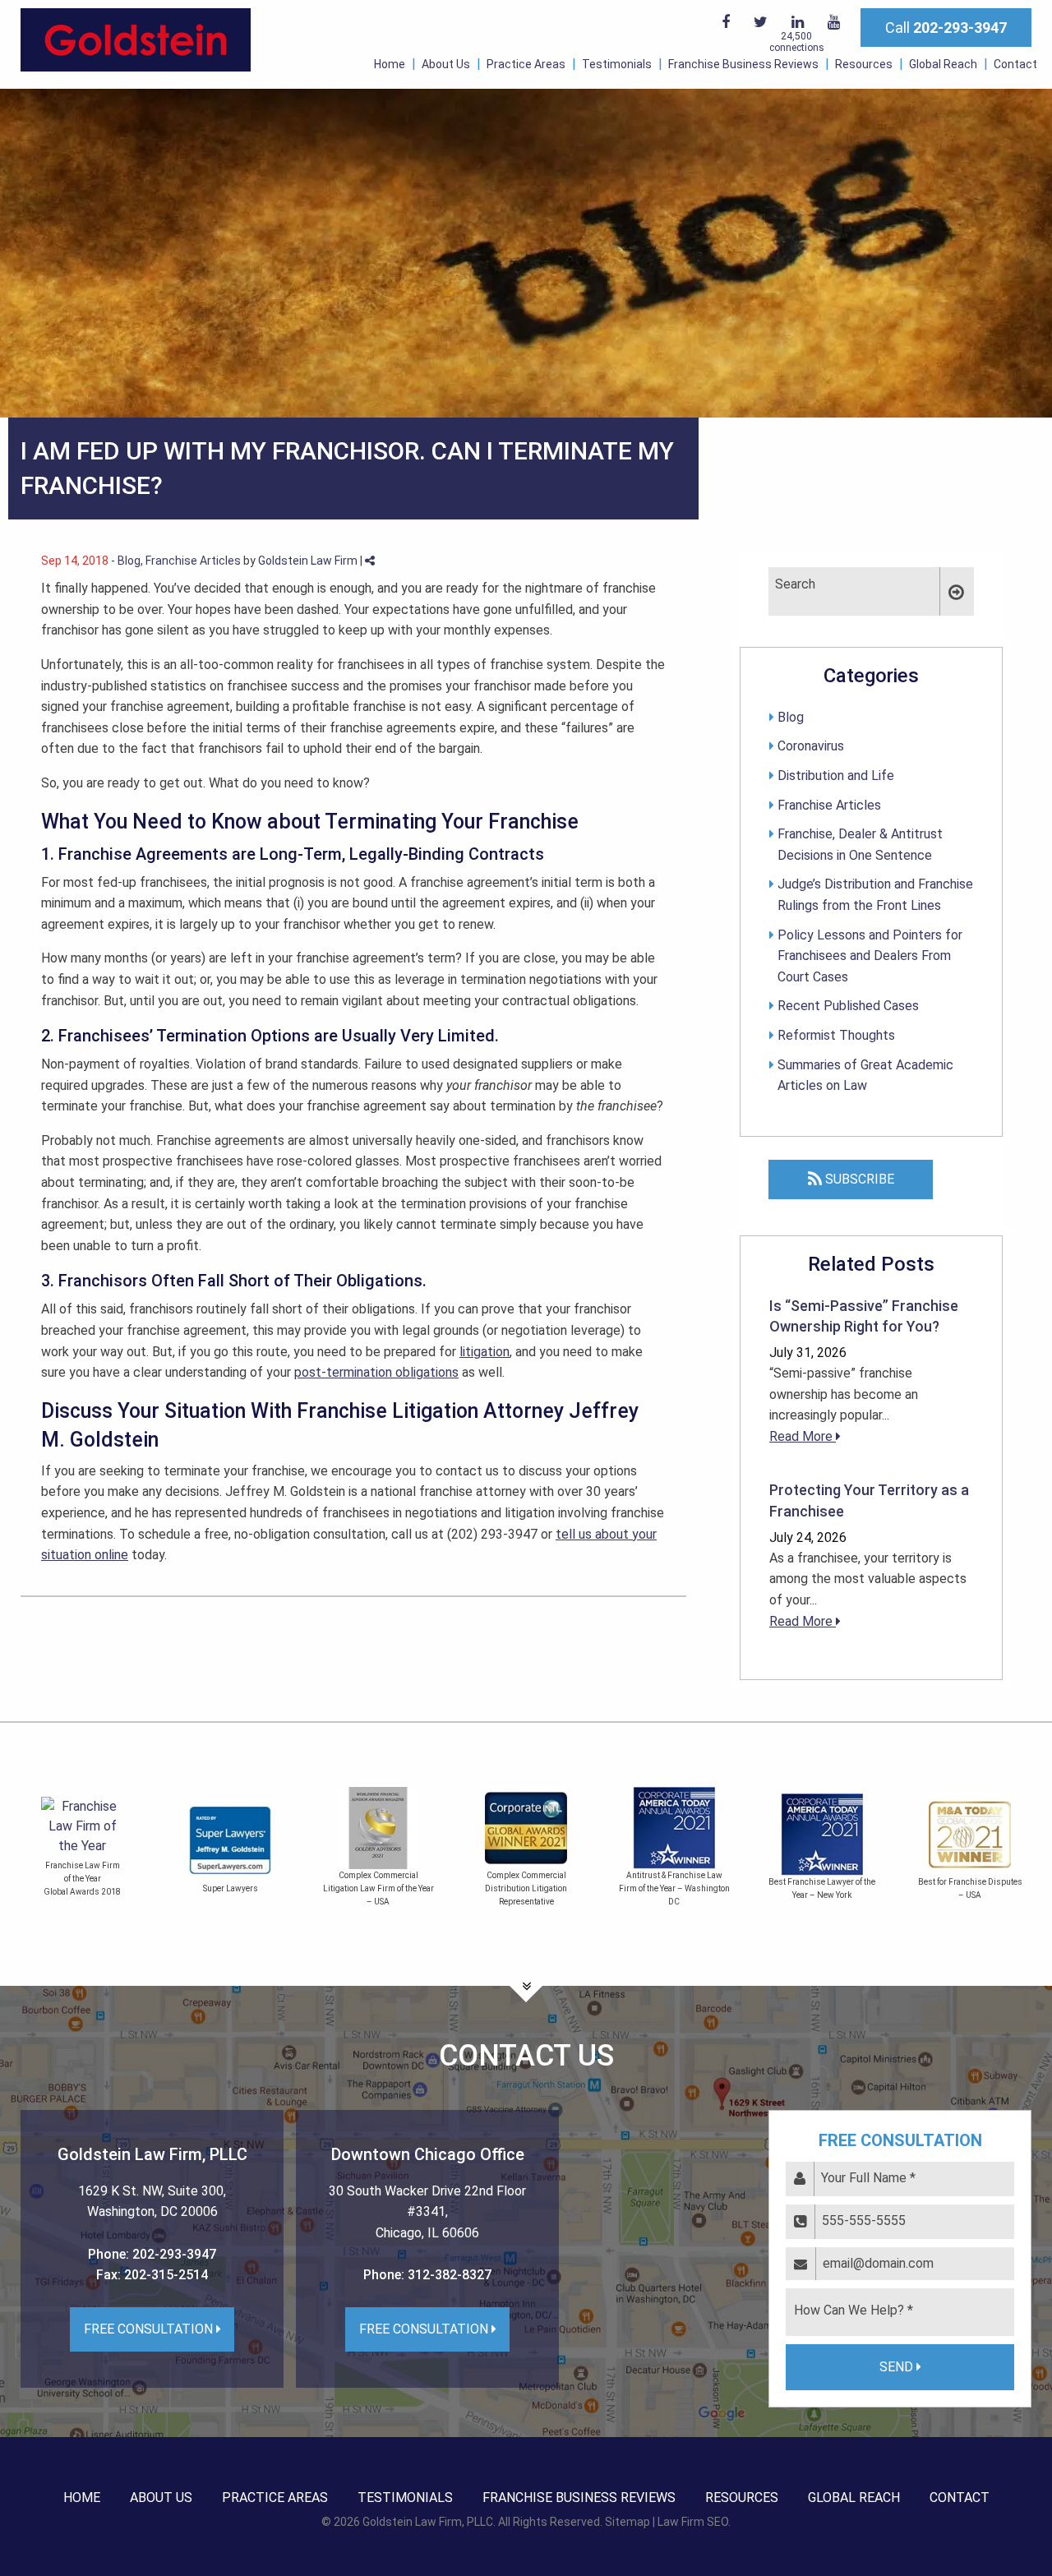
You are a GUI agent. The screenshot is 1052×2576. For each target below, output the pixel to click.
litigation (484, 1352)
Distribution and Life (836, 776)
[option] (230, 1850)
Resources (864, 64)
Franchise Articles (193, 561)
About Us (446, 64)
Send (898, 2367)
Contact (1015, 64)
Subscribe (858, 1179)
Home (390, 64)
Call (946, 28)
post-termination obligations (376, 1372)
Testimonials (617, 64)
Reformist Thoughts (836, 1035)
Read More (803, 1436)
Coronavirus (811, 746)
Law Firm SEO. (694, 2522)
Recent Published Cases (848, 1006)
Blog (129, 561)
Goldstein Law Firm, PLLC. (429, 2522)
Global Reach (943, 64)
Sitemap (628, 2522)
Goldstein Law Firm (308, 561)
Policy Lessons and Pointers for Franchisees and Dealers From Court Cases (870, 956)
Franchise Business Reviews (743, 64)
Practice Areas (526, 64)
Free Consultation (150, 2329)
